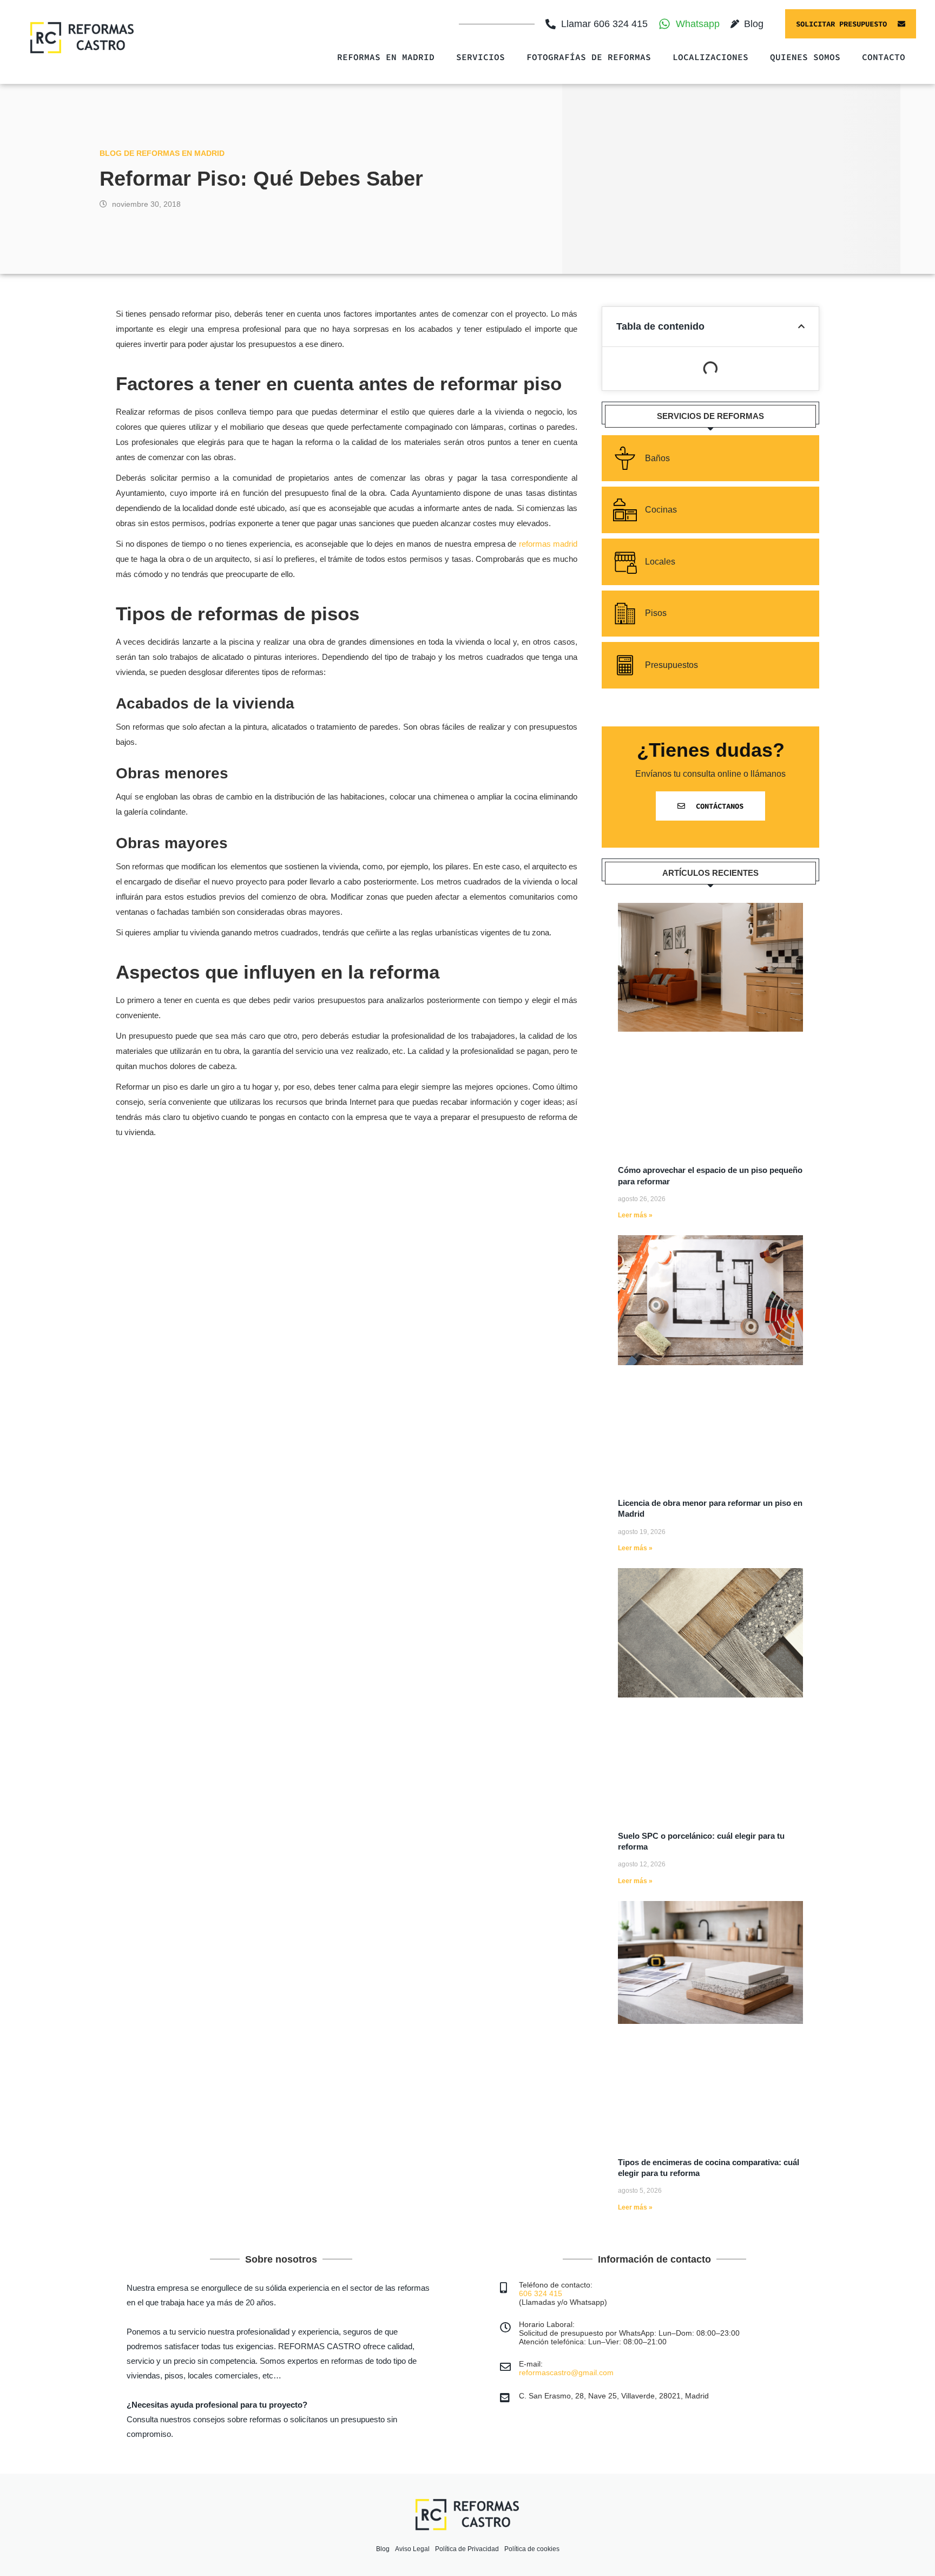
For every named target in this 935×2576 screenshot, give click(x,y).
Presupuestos (671, 665)
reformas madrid (548, 544)
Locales (660, 562)
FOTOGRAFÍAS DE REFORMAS (589, 57)
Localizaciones (710, 57)
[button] (801, 326)
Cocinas (661, 510)
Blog (383, 2549)
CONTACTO (884, 57)
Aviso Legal (412, 2549)
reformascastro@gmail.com (566, 2372)
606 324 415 (541, 2293)
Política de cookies (532, 2549)
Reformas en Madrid (386, 57)
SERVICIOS (480, 57)
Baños (657, 458)
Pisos (656, 613)
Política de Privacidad (467, 2549)
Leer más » (635, 1215)
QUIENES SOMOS (805, 57)
